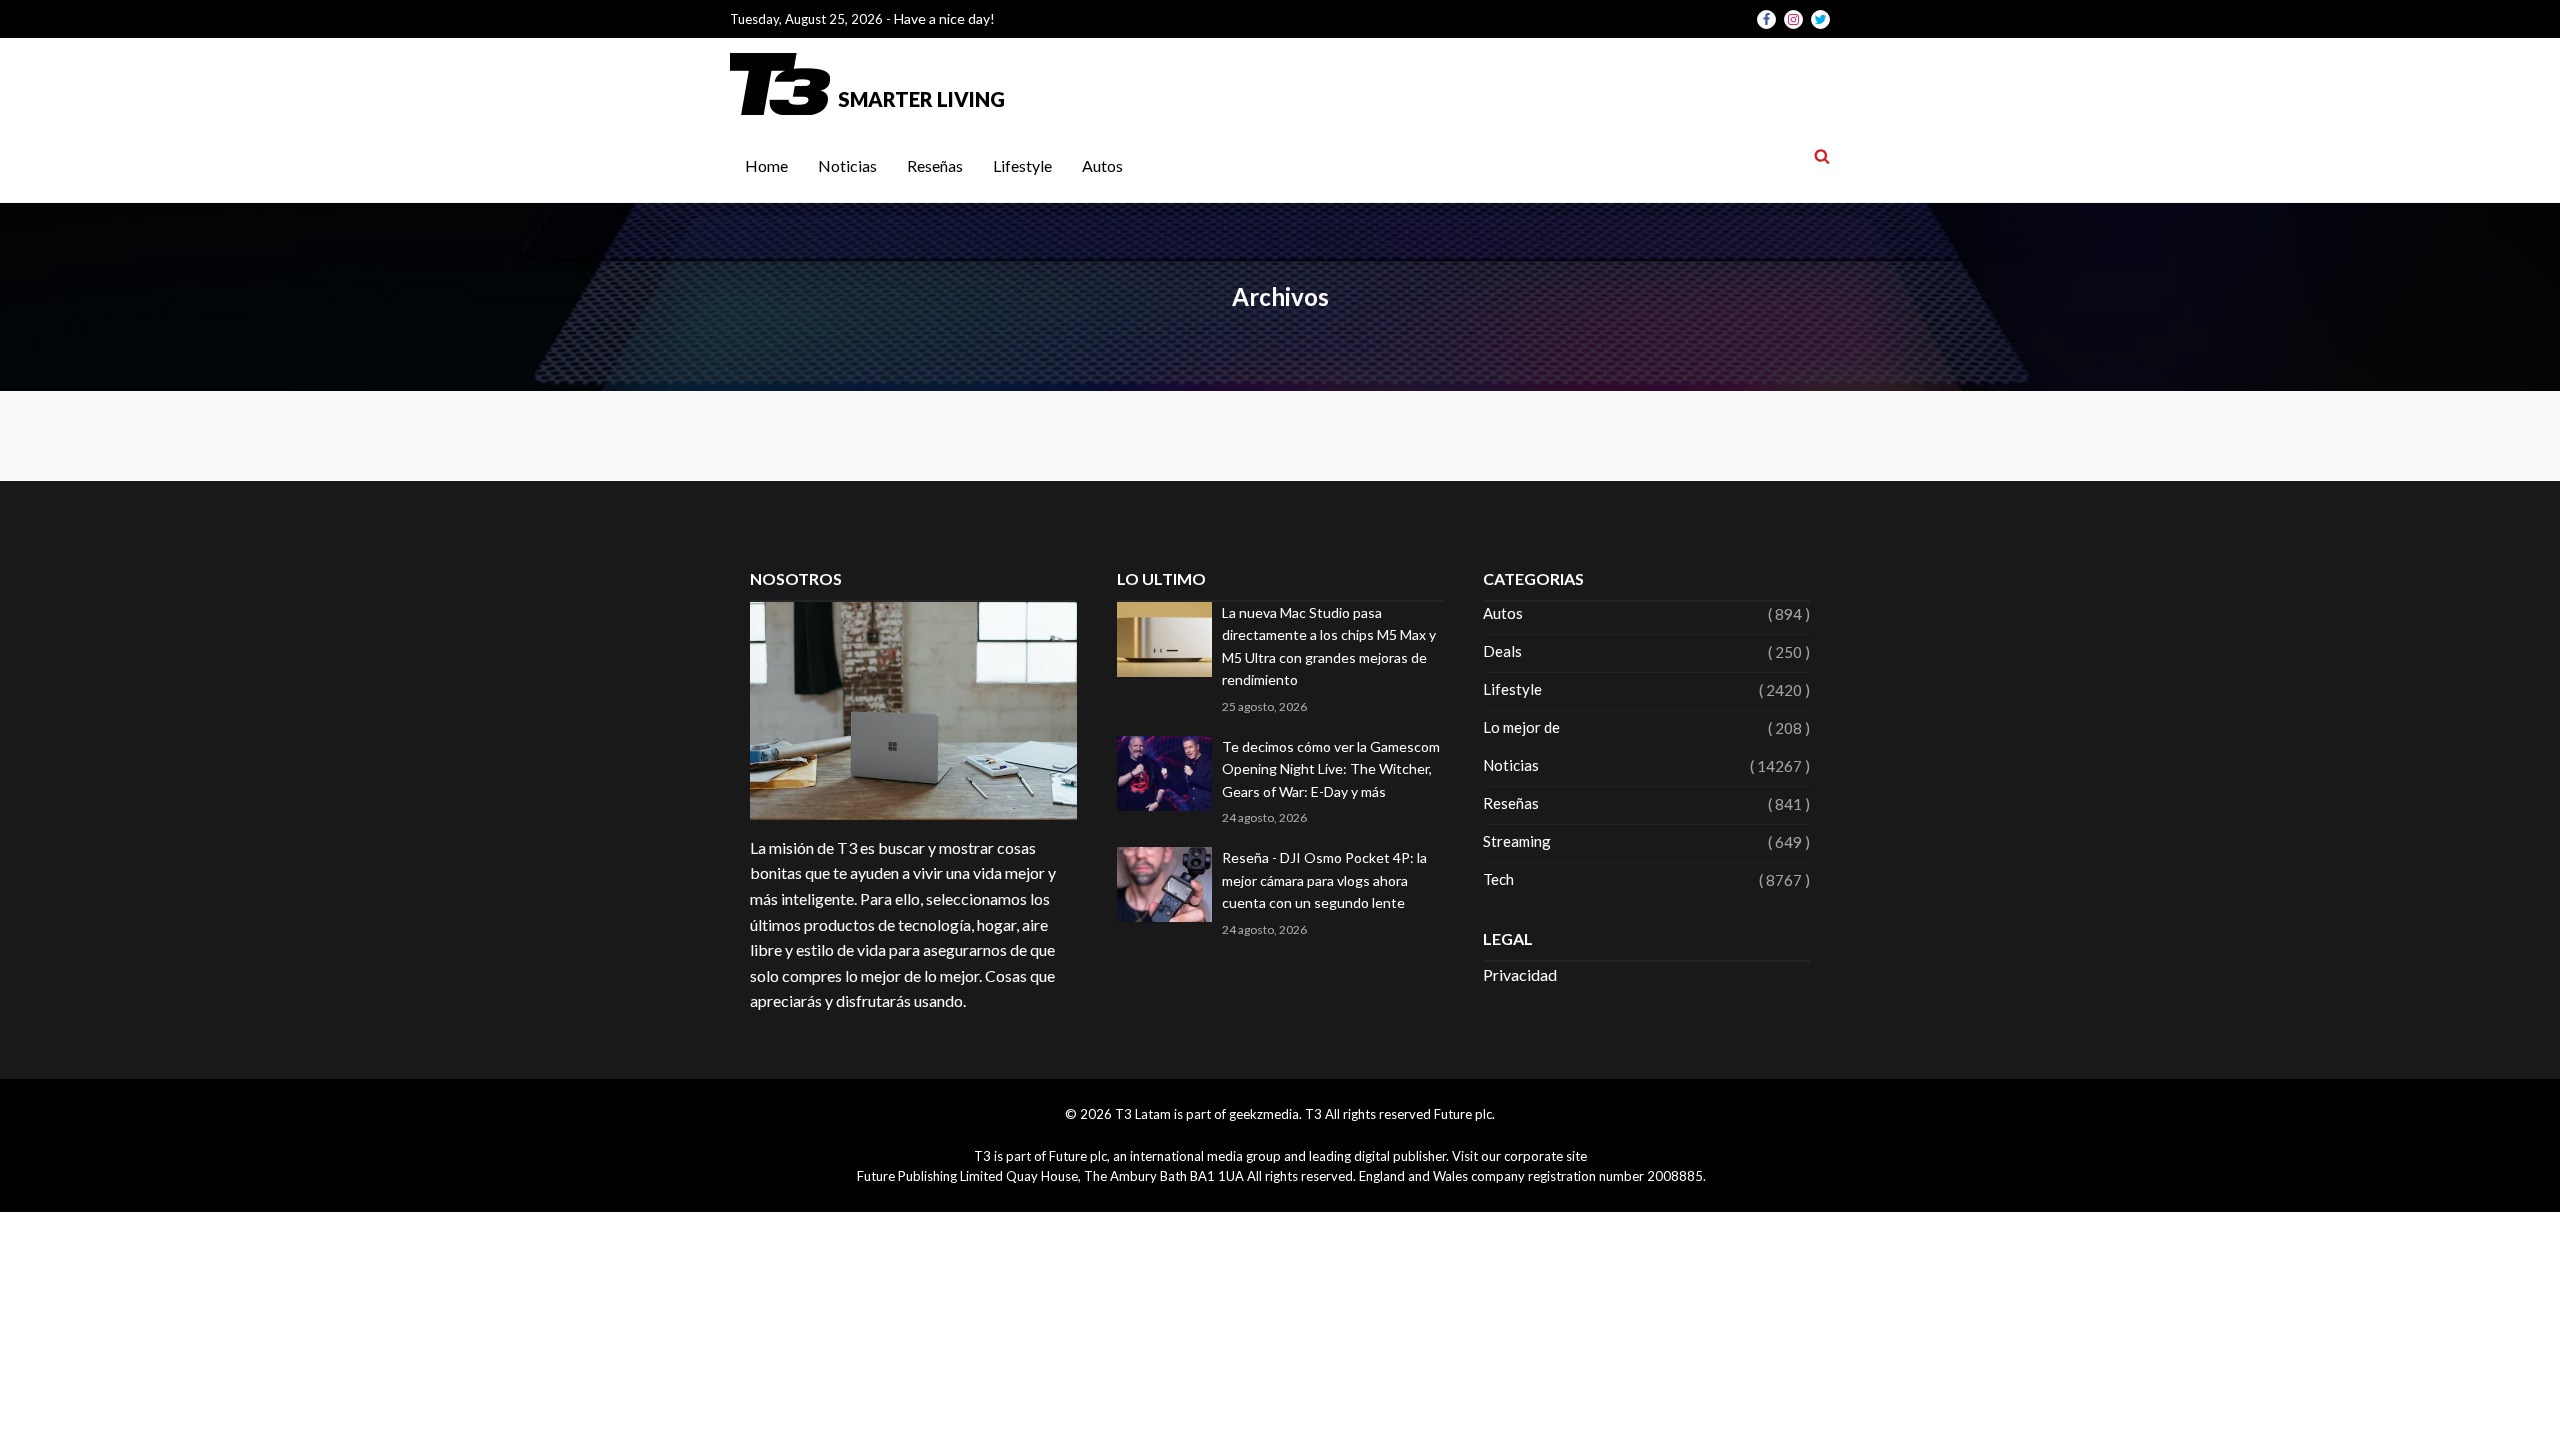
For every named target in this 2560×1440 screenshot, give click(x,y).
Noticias (847, 165)
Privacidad (1520, 974)
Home (766, 165)
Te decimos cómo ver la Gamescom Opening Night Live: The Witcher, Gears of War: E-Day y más (1331, 769)
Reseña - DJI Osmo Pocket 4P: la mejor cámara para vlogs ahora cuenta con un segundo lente (1324, 880)
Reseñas (935, 165)
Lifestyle (1022, 165)
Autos (1102, 165)
